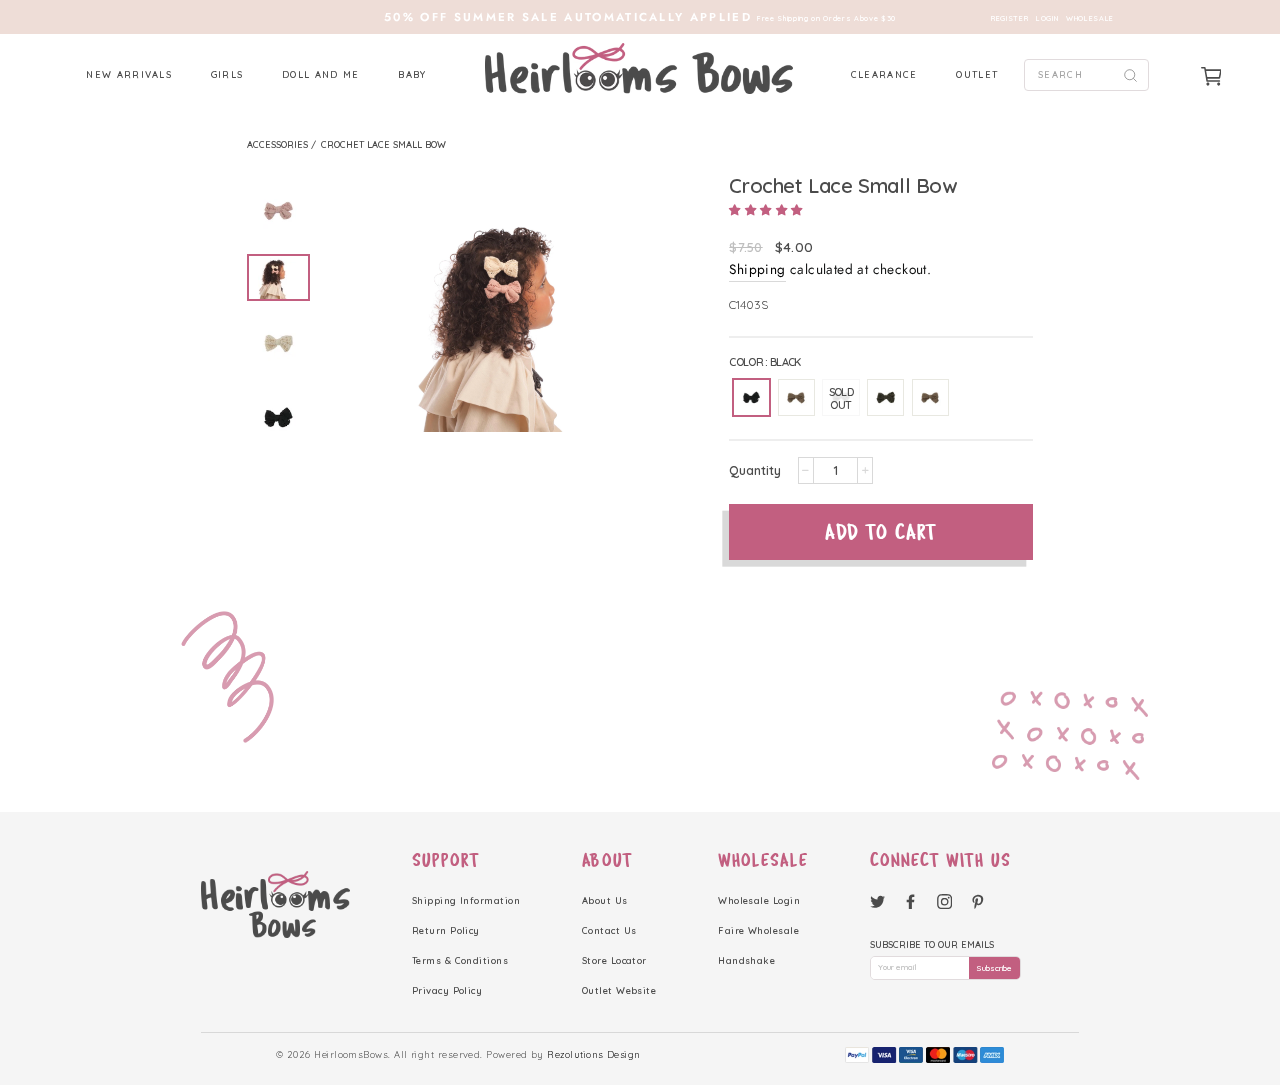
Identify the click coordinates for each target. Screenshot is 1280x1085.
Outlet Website (619, 990)
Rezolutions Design (593, 1054)
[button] (765, 210)
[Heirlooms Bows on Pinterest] (977, 901)
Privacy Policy (447, 990)
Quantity (755, 470)
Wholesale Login (759, 900)
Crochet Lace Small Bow (383, 144)
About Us (605, 900)
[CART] (1211, 76)
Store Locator (614, 960)
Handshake (746, 960)
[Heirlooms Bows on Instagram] (944, 901)
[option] (640, 17)
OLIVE (885, 397)
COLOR (764, 362)
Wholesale (1090, 18)
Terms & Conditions (460, 960)
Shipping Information (466, 900)
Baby (412, 74)
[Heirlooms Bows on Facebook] (910, 901)
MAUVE (796, 397)
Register (1009, 18)
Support (446, 860)
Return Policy (446, 930)
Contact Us (609, 930)
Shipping (757, 269)
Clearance (884, 74)
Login (1047, 18)
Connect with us (940, 860)
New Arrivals (129, 74)
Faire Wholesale (758, 930)
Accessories (279, 144)
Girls (227, 74)
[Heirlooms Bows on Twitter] (877, 901)
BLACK (751, 397)
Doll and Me (321, 74)
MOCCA (930, 397)
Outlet (977, 74)
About (607, 860)
